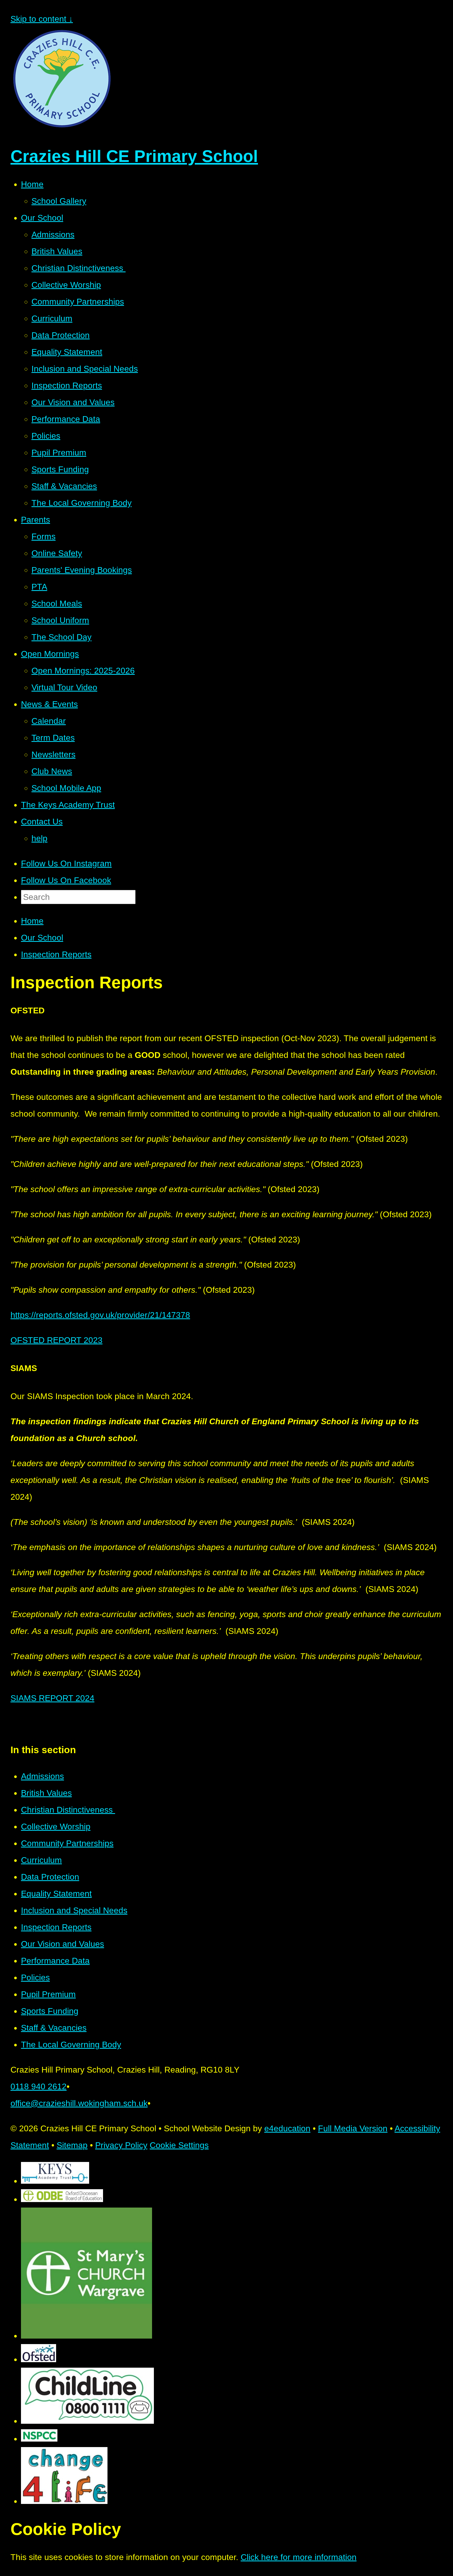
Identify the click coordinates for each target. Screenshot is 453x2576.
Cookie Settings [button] (179, 2145)
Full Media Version (353, 2128)
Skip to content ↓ (42, 19)
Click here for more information (299, 2557)
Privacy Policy (121, 2145)
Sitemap (72, 2145)
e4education (287, 2128)
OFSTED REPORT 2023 (56, 1340)
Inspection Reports (56, 954)
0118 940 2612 (39, 2086)
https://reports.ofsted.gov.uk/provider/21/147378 (100, 1315)
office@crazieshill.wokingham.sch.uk (79, 2103)
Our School (42, 938)
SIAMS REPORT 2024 (52, 1698)
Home (32, 921)
